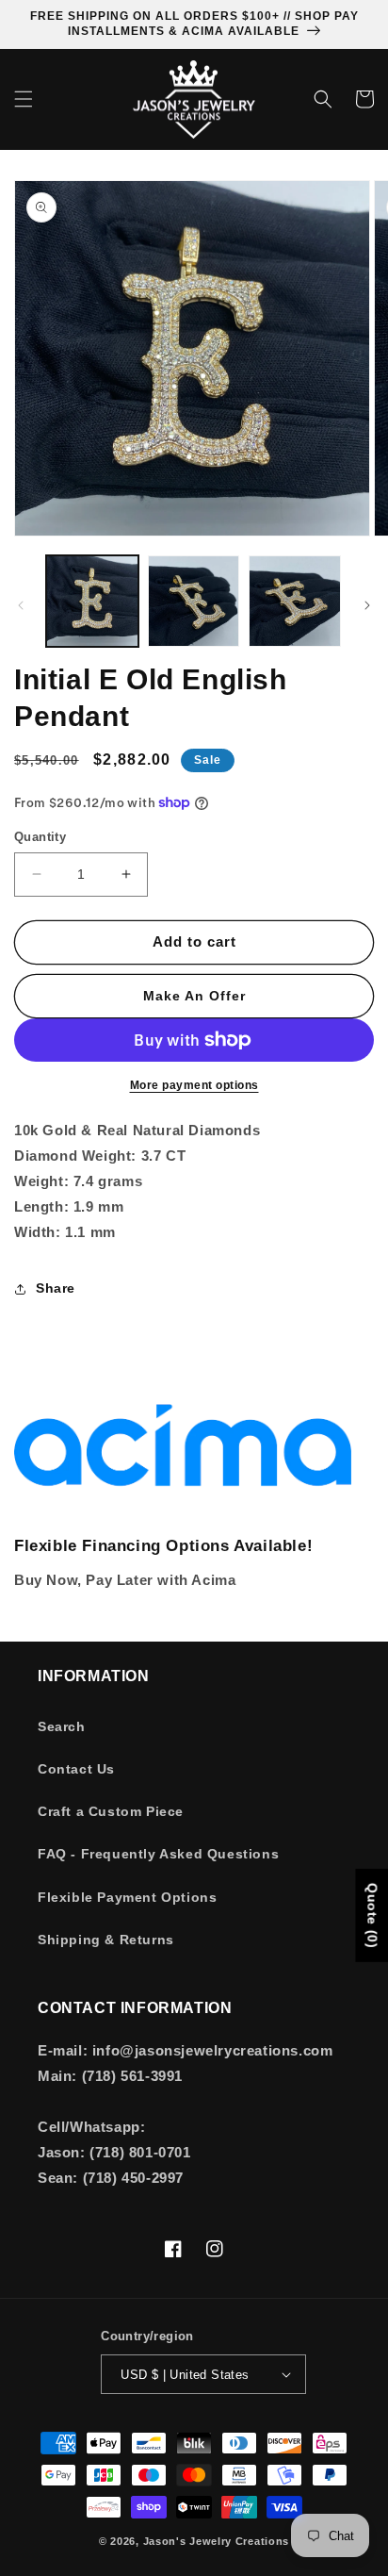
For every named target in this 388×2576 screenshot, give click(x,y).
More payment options (194, 1085)
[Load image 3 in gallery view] (295, 602)
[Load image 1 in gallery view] (92, 602)
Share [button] (56, 1288)
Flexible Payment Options (127, 1897)
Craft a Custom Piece (111, 1811)
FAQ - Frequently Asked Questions (158, 1854)
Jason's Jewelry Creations (217, 2541)
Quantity (40, 837)
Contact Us (76, 1769)
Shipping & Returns (106, 1940)
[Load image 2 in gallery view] (194, 602)
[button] (24, 99)
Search (62, 1726)
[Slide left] (21, 605)
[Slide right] (367, 605)
